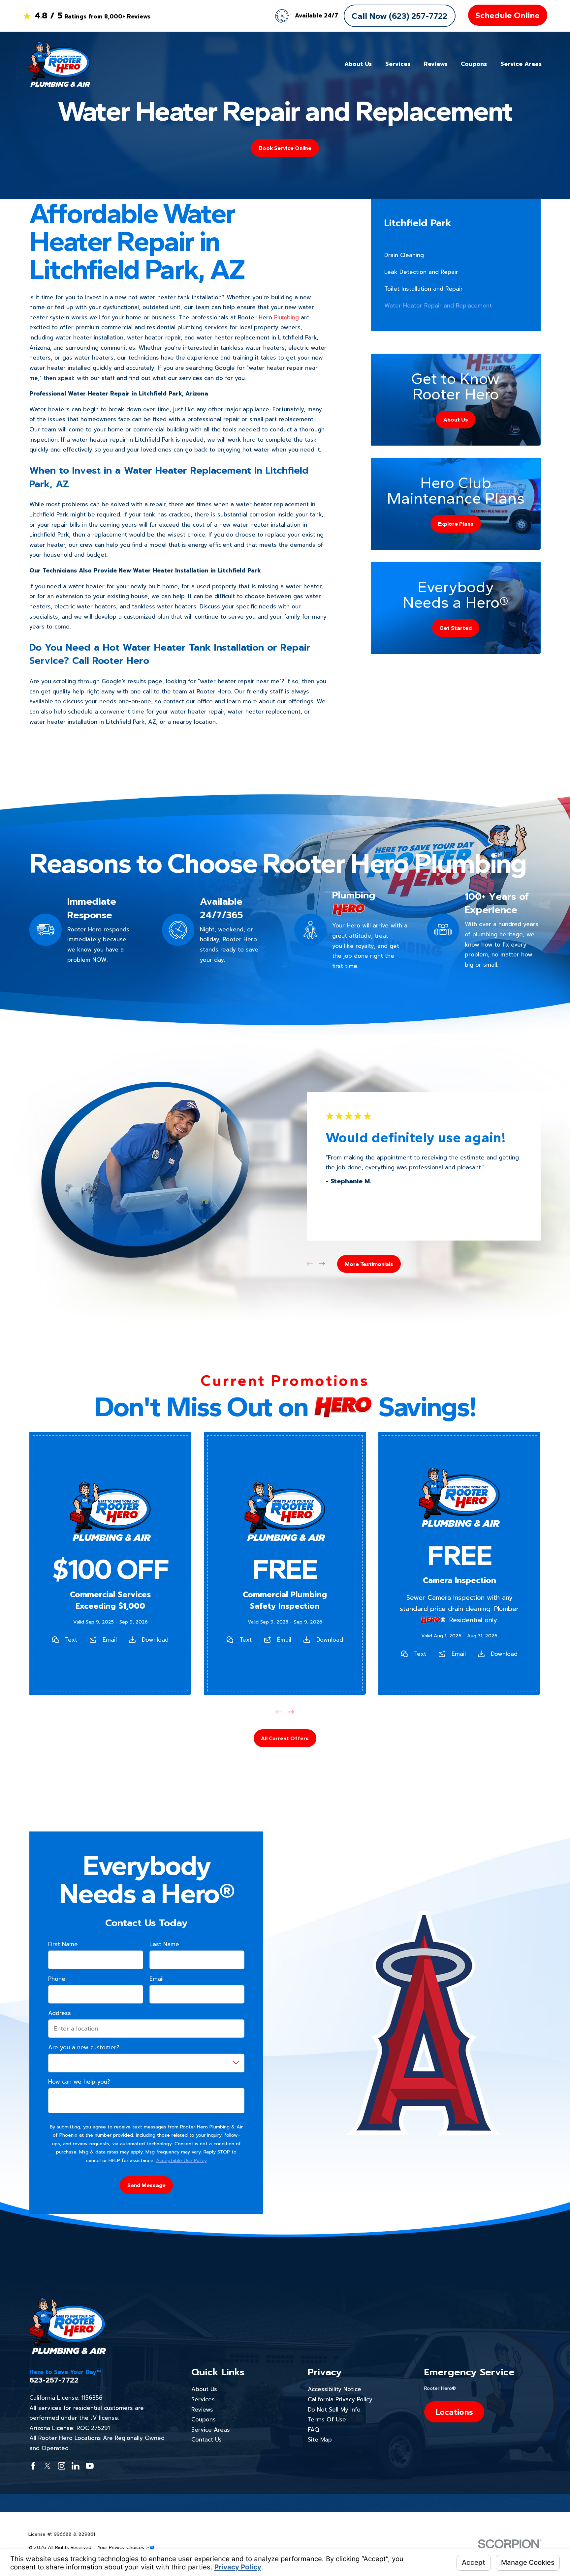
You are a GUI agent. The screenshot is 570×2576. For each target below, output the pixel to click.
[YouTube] (90, 2466)
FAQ (313, 2430)
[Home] (59, 64)
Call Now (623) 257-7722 (399, 16)
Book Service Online (285, 148)
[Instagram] (62, 2466)
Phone (57, 1979)
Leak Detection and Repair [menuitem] (421, 272)
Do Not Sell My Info (334, 2410)
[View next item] (322, 1264)
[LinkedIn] (76, 2466)
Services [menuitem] (398, 64)
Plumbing (286, 317)
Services (203, 2399)
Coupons (204, 2419)
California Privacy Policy (340, 2399)
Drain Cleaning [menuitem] (404, 255)
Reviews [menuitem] (436, 64)
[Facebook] (33, 2466)
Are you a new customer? (84, 2047)
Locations (454, 2412)
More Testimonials (369, 1264)
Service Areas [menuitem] (521, 64)
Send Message (146, 2185)
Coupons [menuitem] (474, 64)
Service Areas (211, 2430)
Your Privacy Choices (122, 2547)
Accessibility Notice (334, 2389)
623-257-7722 (54, 2380)
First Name (63, 1944)
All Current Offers (285, 1738)
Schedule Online (507, 15)
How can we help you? (79, 2082)
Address (60, 2013)
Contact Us (206, 2440)
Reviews (202, 2410)
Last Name (164, 1944)
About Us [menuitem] (358, 64)
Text (71, 1640)
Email (110, 1640)
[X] (47, 2466)
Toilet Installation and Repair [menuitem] (424, 289)
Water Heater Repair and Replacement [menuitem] (438, 306)
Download (155, 1640)
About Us (204, 2389)
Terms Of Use (327, 2419)
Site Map (320, 2440)
